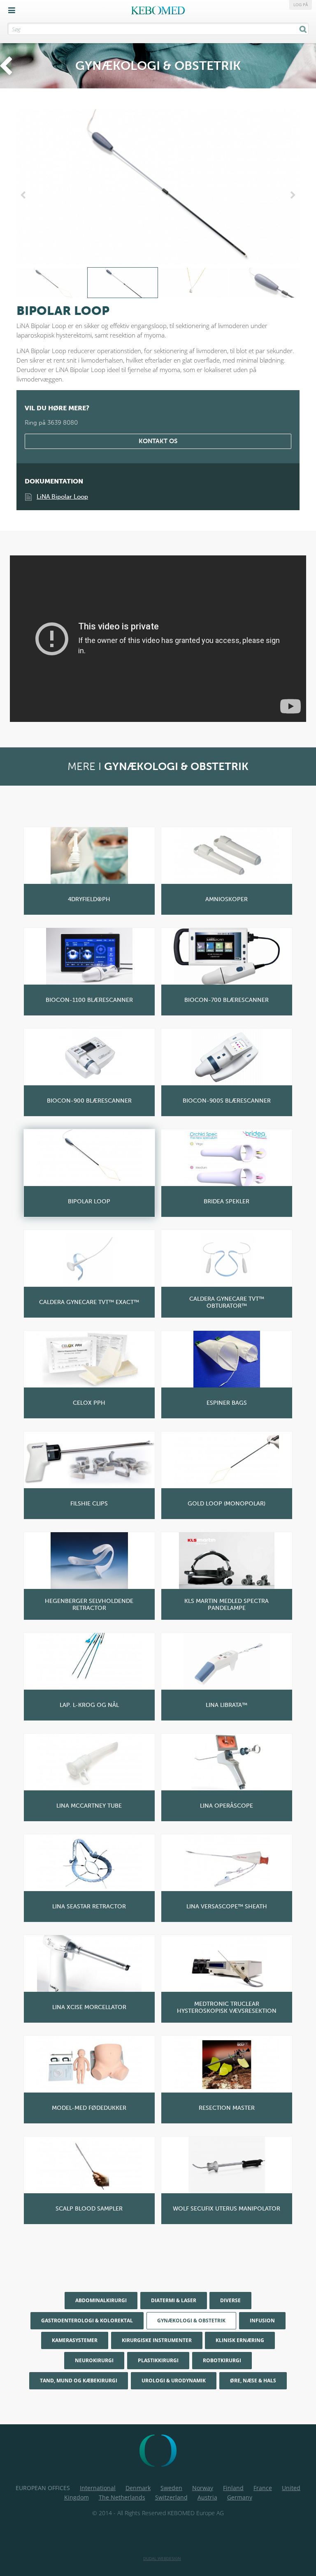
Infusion (262, 2320)
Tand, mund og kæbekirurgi (79, 2381)
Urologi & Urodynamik (174, 2381)
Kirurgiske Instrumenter (157, 2340)
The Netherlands (122, 2497)
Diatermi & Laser (174, 2300)
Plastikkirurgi (158, 2360)
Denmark (138, 2488)
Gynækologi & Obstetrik (191, 2320)
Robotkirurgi (222, 2360)
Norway (203, 2488)
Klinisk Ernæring (240, 2340)
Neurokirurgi (94, 2360)
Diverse (230, 2300)
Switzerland (171, 2497)
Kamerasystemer (75, 2340)
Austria (207, 2497)
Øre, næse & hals (253, 2381)
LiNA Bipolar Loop (62, 497)
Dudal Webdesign (162, 2558)
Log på (301, 5)
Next (291, 195)
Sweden (171, 2488)
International (98, 2488)
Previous (25, 195)
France (263, 2488)
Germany (240, 2497)
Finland (233, 2488)
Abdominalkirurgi (101, 2300)
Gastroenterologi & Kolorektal (87, 2320)
